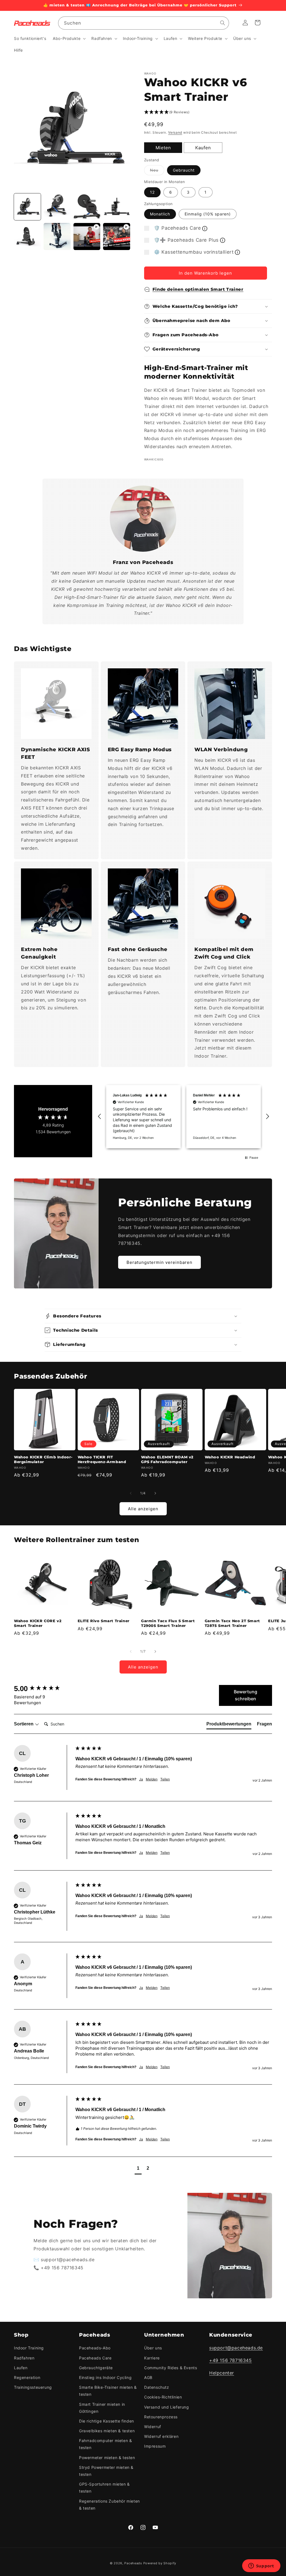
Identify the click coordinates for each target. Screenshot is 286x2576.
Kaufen (203, 148)
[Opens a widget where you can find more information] (261, 2566)
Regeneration (27, 2377)
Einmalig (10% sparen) (208, 214)
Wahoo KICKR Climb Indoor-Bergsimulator (43, 1459)
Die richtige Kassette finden (107, 2421)
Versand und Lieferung (167, 2407)
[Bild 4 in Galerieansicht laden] (116, 207)
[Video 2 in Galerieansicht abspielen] (116, 236)
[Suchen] (223, 23)
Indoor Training (29, 2348)
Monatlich (160, 214)
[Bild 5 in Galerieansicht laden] (27, 236)
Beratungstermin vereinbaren (159, 1262)
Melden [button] (152, 1779)
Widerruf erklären (161, 2436)
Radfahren (24, 2358)
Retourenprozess (161, 2417)
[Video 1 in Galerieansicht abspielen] (87, 236)
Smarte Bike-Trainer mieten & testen (108, 2391)
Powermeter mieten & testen (107, 2458)
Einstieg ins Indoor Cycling (105, 2377)
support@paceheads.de (236, 2348)
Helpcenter (222, 2373)
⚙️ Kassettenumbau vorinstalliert (194, 252)
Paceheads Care (95, 2358)
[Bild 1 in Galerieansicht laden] (27, 207)
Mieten (163, 148)
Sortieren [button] (24, 1724)
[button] (69, 39)
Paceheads (133, 2563)
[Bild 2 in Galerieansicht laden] (57, 207)
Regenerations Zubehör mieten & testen (109, 2505)
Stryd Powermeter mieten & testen (106, 2471)
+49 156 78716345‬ (231, 2360)
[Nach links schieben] (131, 1493)
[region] (183, 1117)
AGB (148, 2377)
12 (152, 192)
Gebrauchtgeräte (96, 2368)
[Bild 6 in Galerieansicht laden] (57, 236)
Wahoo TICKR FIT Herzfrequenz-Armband (102, 1459)
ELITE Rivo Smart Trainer (104, 1621)
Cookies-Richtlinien (163, 2397)
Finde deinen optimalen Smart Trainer (198, 289)
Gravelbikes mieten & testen (107, 2431)
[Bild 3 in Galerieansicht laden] (87, 207)
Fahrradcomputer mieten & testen (105, 2444)
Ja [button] (141, 1779)
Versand (175, 132)
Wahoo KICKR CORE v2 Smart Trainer (38, 1623)
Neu (157, 171)
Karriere (152, 2358)
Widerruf (153, 2427)
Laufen (21, 2368)
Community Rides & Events (171, 2368)
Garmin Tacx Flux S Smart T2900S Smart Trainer (168, 1623)
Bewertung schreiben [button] (246, 1695)
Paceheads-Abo (95, 2348)
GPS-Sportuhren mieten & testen (104, 2488)
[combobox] (144, 23)
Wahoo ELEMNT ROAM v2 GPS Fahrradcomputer (167, 1459)
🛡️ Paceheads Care (177, 228)
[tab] (229, 1725)
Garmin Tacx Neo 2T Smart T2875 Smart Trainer (232, 1623)
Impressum (155, 2446)
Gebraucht (184, 170)
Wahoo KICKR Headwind (230, 1457)
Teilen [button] (165, 1779)
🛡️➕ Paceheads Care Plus (186, 240)
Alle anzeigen (143, 1509)
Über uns (153, 2348)
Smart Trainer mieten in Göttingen (102, 2408)
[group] (43, 1689)
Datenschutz (157, 2387)
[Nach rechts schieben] (155, 1493)
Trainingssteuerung (33, 2387)
